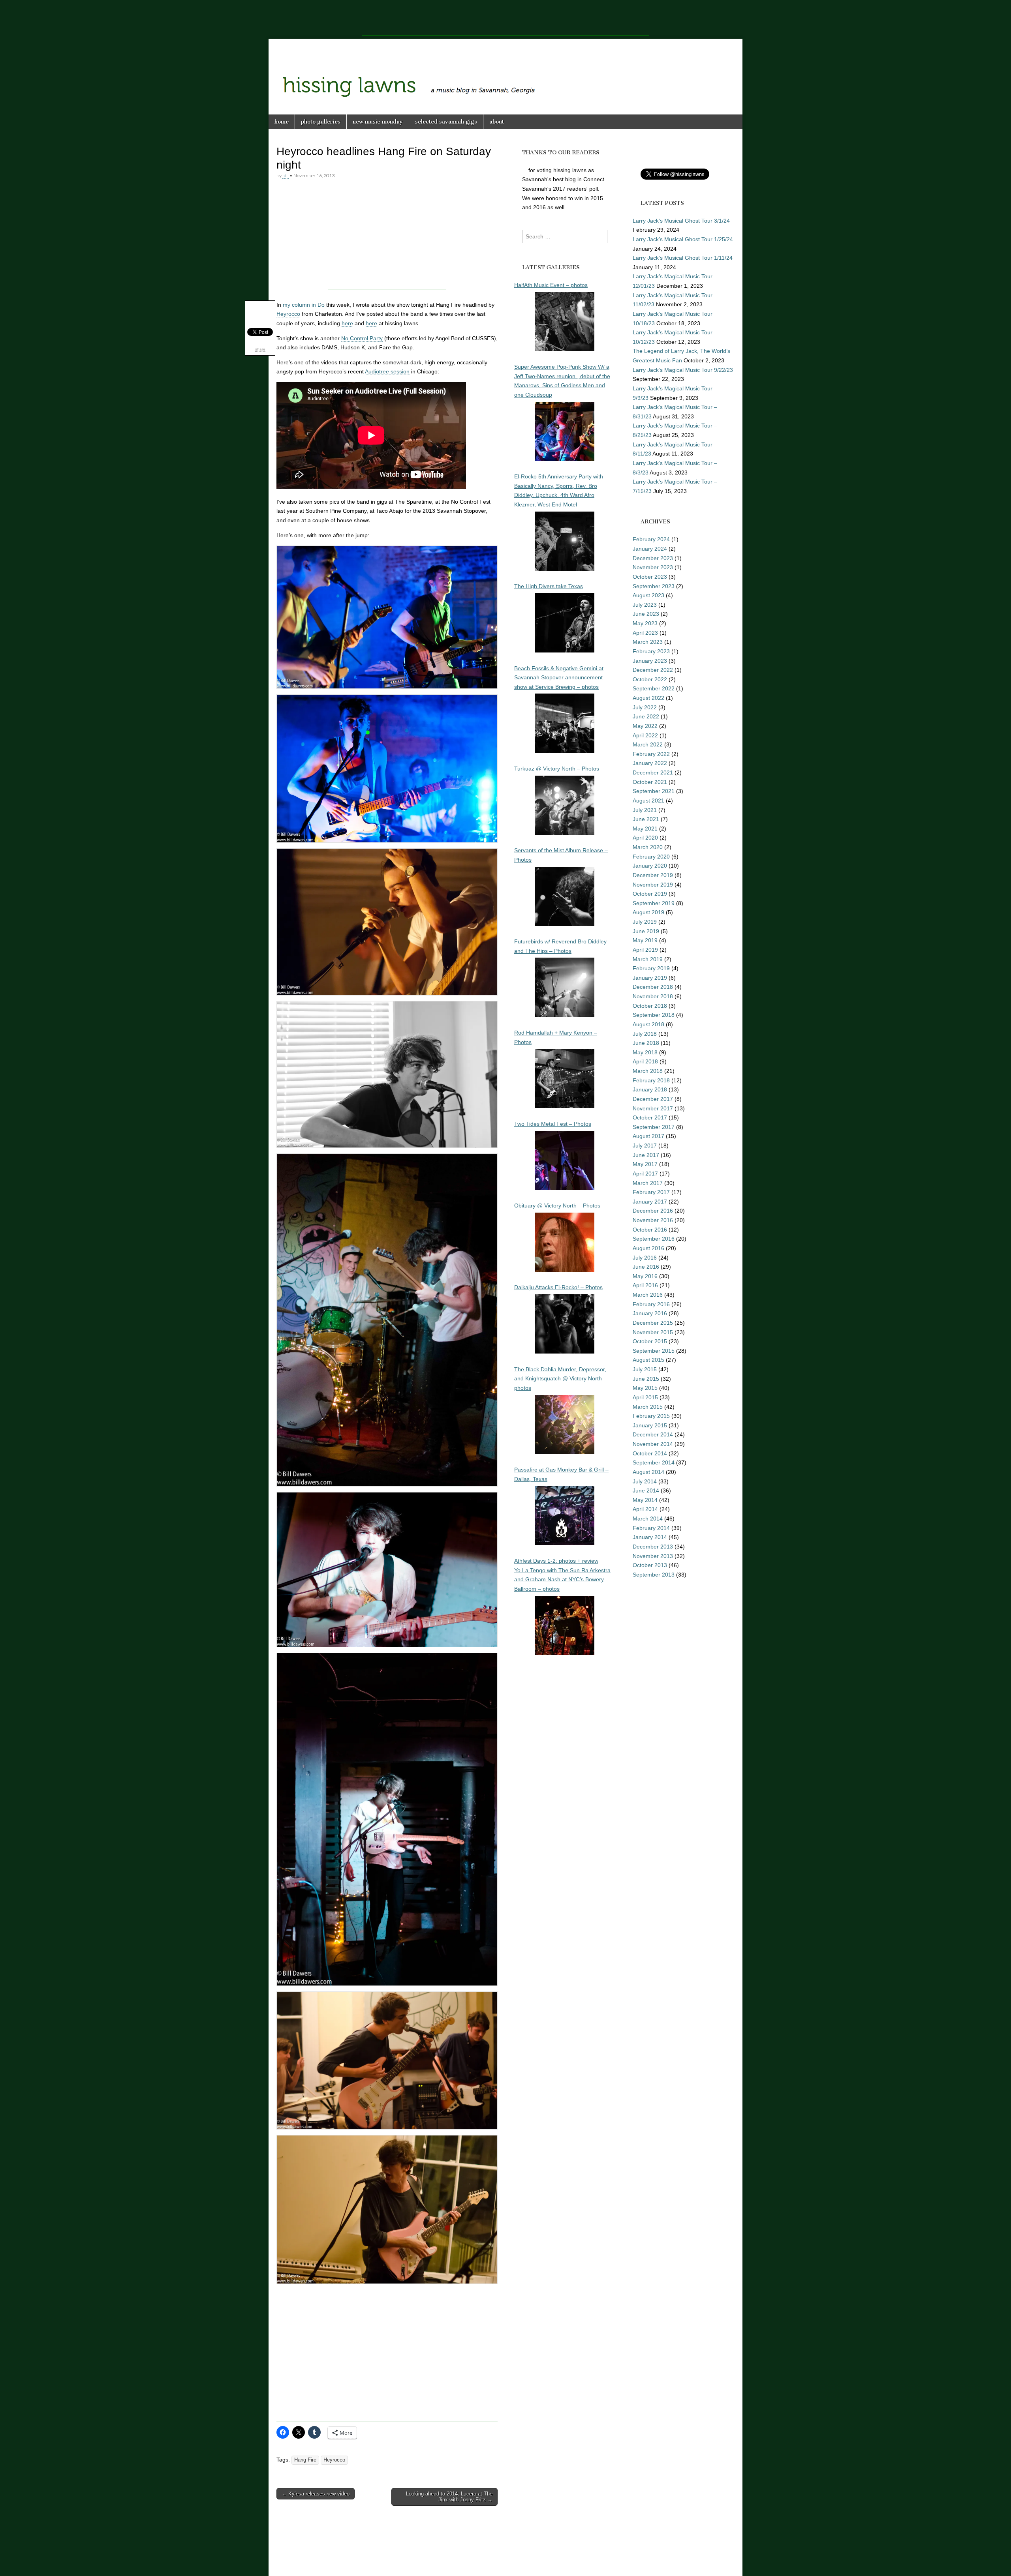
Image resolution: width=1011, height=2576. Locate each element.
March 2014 (648, 1519)
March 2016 (648, 1295)
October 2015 (650, 1341)
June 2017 (646, 1155)
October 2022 (650, 679)
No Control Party (362, 338)
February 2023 (651, 651)
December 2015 (653, 1323)
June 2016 (646, 1267)
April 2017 (645, 1174)
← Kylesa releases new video (316, 2494)
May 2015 (645, 1388)
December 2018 (653, 987)
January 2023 (650, 661)
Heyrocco (288, 314)
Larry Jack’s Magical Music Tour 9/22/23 (683, 370)
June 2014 (646, 1490)
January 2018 (650, 1089)
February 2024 (651, 539)
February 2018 (651, 1080)
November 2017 (653, 1108)
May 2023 (645, 623)
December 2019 (653, 875)
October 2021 (650, 782)
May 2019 (645, 940)
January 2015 (650, 1425)
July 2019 (645, 922)
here (347, 323)
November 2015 (653, 1332)
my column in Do (304, 305)
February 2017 (651, 1192)
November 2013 (653, 1556)
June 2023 (646, 614)
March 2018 (648, 1071)
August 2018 (648, 1024)
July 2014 (645, 1481)
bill (286, 175)
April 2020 (645, 838)
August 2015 (648, 1360)
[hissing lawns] (505, 71)
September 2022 (654, 688)
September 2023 (654, 586)
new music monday (378, 122)
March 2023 (648, 642)
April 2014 (645, 1509)
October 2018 (650, 1006)
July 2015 (645, 1369)
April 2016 (645, 1285)
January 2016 (650, 1313)
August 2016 (648, 1248)
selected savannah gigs (446, 122)
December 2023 (653, 558)
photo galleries (321, 122)
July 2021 (645, 810)
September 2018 (654, 1015)
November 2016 (653, 1220)
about (497, 122)
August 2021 (648, 801)
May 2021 (645, 829)
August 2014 (648, 1472)
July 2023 (645, 605)
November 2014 (653, 1444)
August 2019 (648, 912)
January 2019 (650, 978)
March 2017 (648, 1183)
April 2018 (645, 1061)
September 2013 (654, 1575)
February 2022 (651, 754)
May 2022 (645, 726)
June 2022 (646, 716)
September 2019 (654, 903)
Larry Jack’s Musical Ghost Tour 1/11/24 (683, 258)
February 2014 (651, 1528)
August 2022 (648, 698)
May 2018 (645, 1052)
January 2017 (650, 1202)
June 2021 (646, 819)
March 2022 (648, 744)
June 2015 (646, 1379)
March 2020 (648, 847)
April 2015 (645, 1397)
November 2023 (653, 567)
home (282, 122)
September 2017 (654, 1127)
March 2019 (648, 959)
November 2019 (653, 885)
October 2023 (650, 577)
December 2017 (653, 1099)
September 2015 (654, 1351)
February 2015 (651, 1416)
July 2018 (645, 1034)
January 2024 (650, 549)
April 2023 (645, 633)
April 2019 (645, 950)
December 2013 (653, 1547)
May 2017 (645, 1164)
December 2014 (653, 1434)
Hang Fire (305, 2460)
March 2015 (648, 1407)
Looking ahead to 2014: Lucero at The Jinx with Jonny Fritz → (449, 2497)
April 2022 (645, 735)
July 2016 (645, 1258)
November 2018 (653, 996)
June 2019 (646, 931)
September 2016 (654, 1239)
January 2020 (650, 866)
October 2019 (650, 894)
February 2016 (651, 1304)
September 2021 (654, 791)
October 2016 (650, 1230)
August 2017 (648, 1136)
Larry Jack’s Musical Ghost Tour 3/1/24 (681, 221)
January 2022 (650, 763)
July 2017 (645, 1146)
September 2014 (654, 1462)
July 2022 (645, 707)
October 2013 (650, 1565)
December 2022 (653, 670)
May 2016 (645, 1276)
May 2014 (645, 1500)
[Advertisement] (505, 18)
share (260, 349)
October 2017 (650, 1117)
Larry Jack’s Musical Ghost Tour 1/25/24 (683, 239)
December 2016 (653, 1211)
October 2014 (650, 1453)
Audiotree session (387, 371)
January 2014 (650, 1537)
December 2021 (653, 772)
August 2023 (648, 595)
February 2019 (651, 968)
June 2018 (646, 1043)
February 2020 (651, 857)
